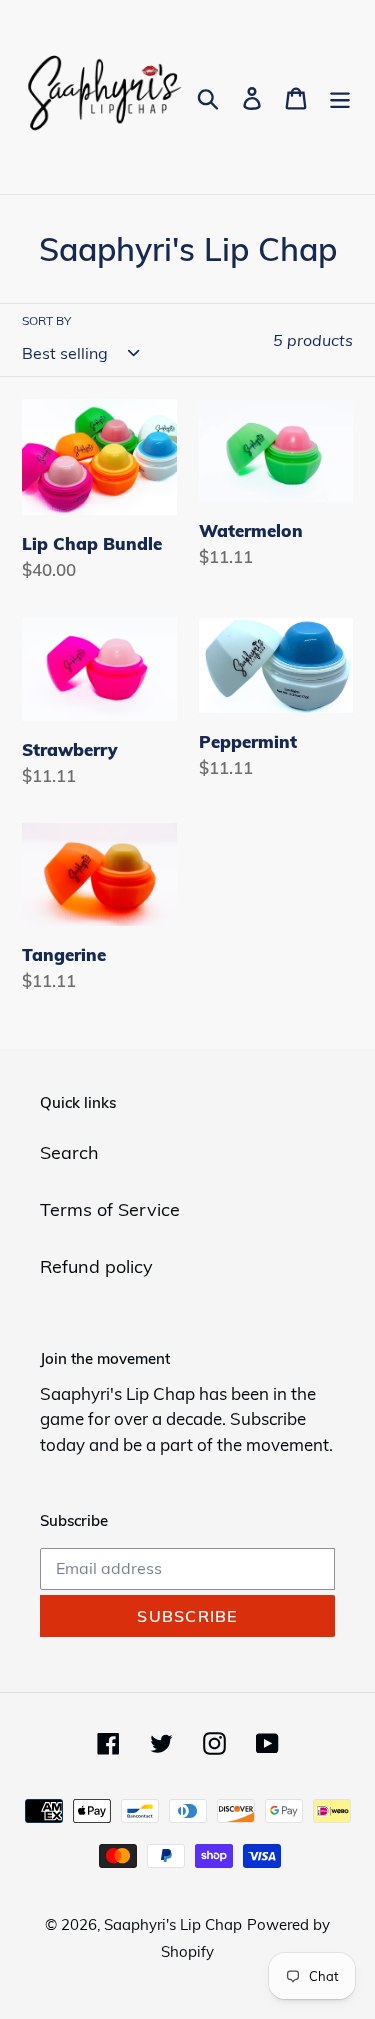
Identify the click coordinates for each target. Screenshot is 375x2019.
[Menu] (340, 97)
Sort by (46, 320)
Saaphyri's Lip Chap (173, 1924)
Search (69, 1152)
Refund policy (96, 1266)
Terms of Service (110, 1209)
